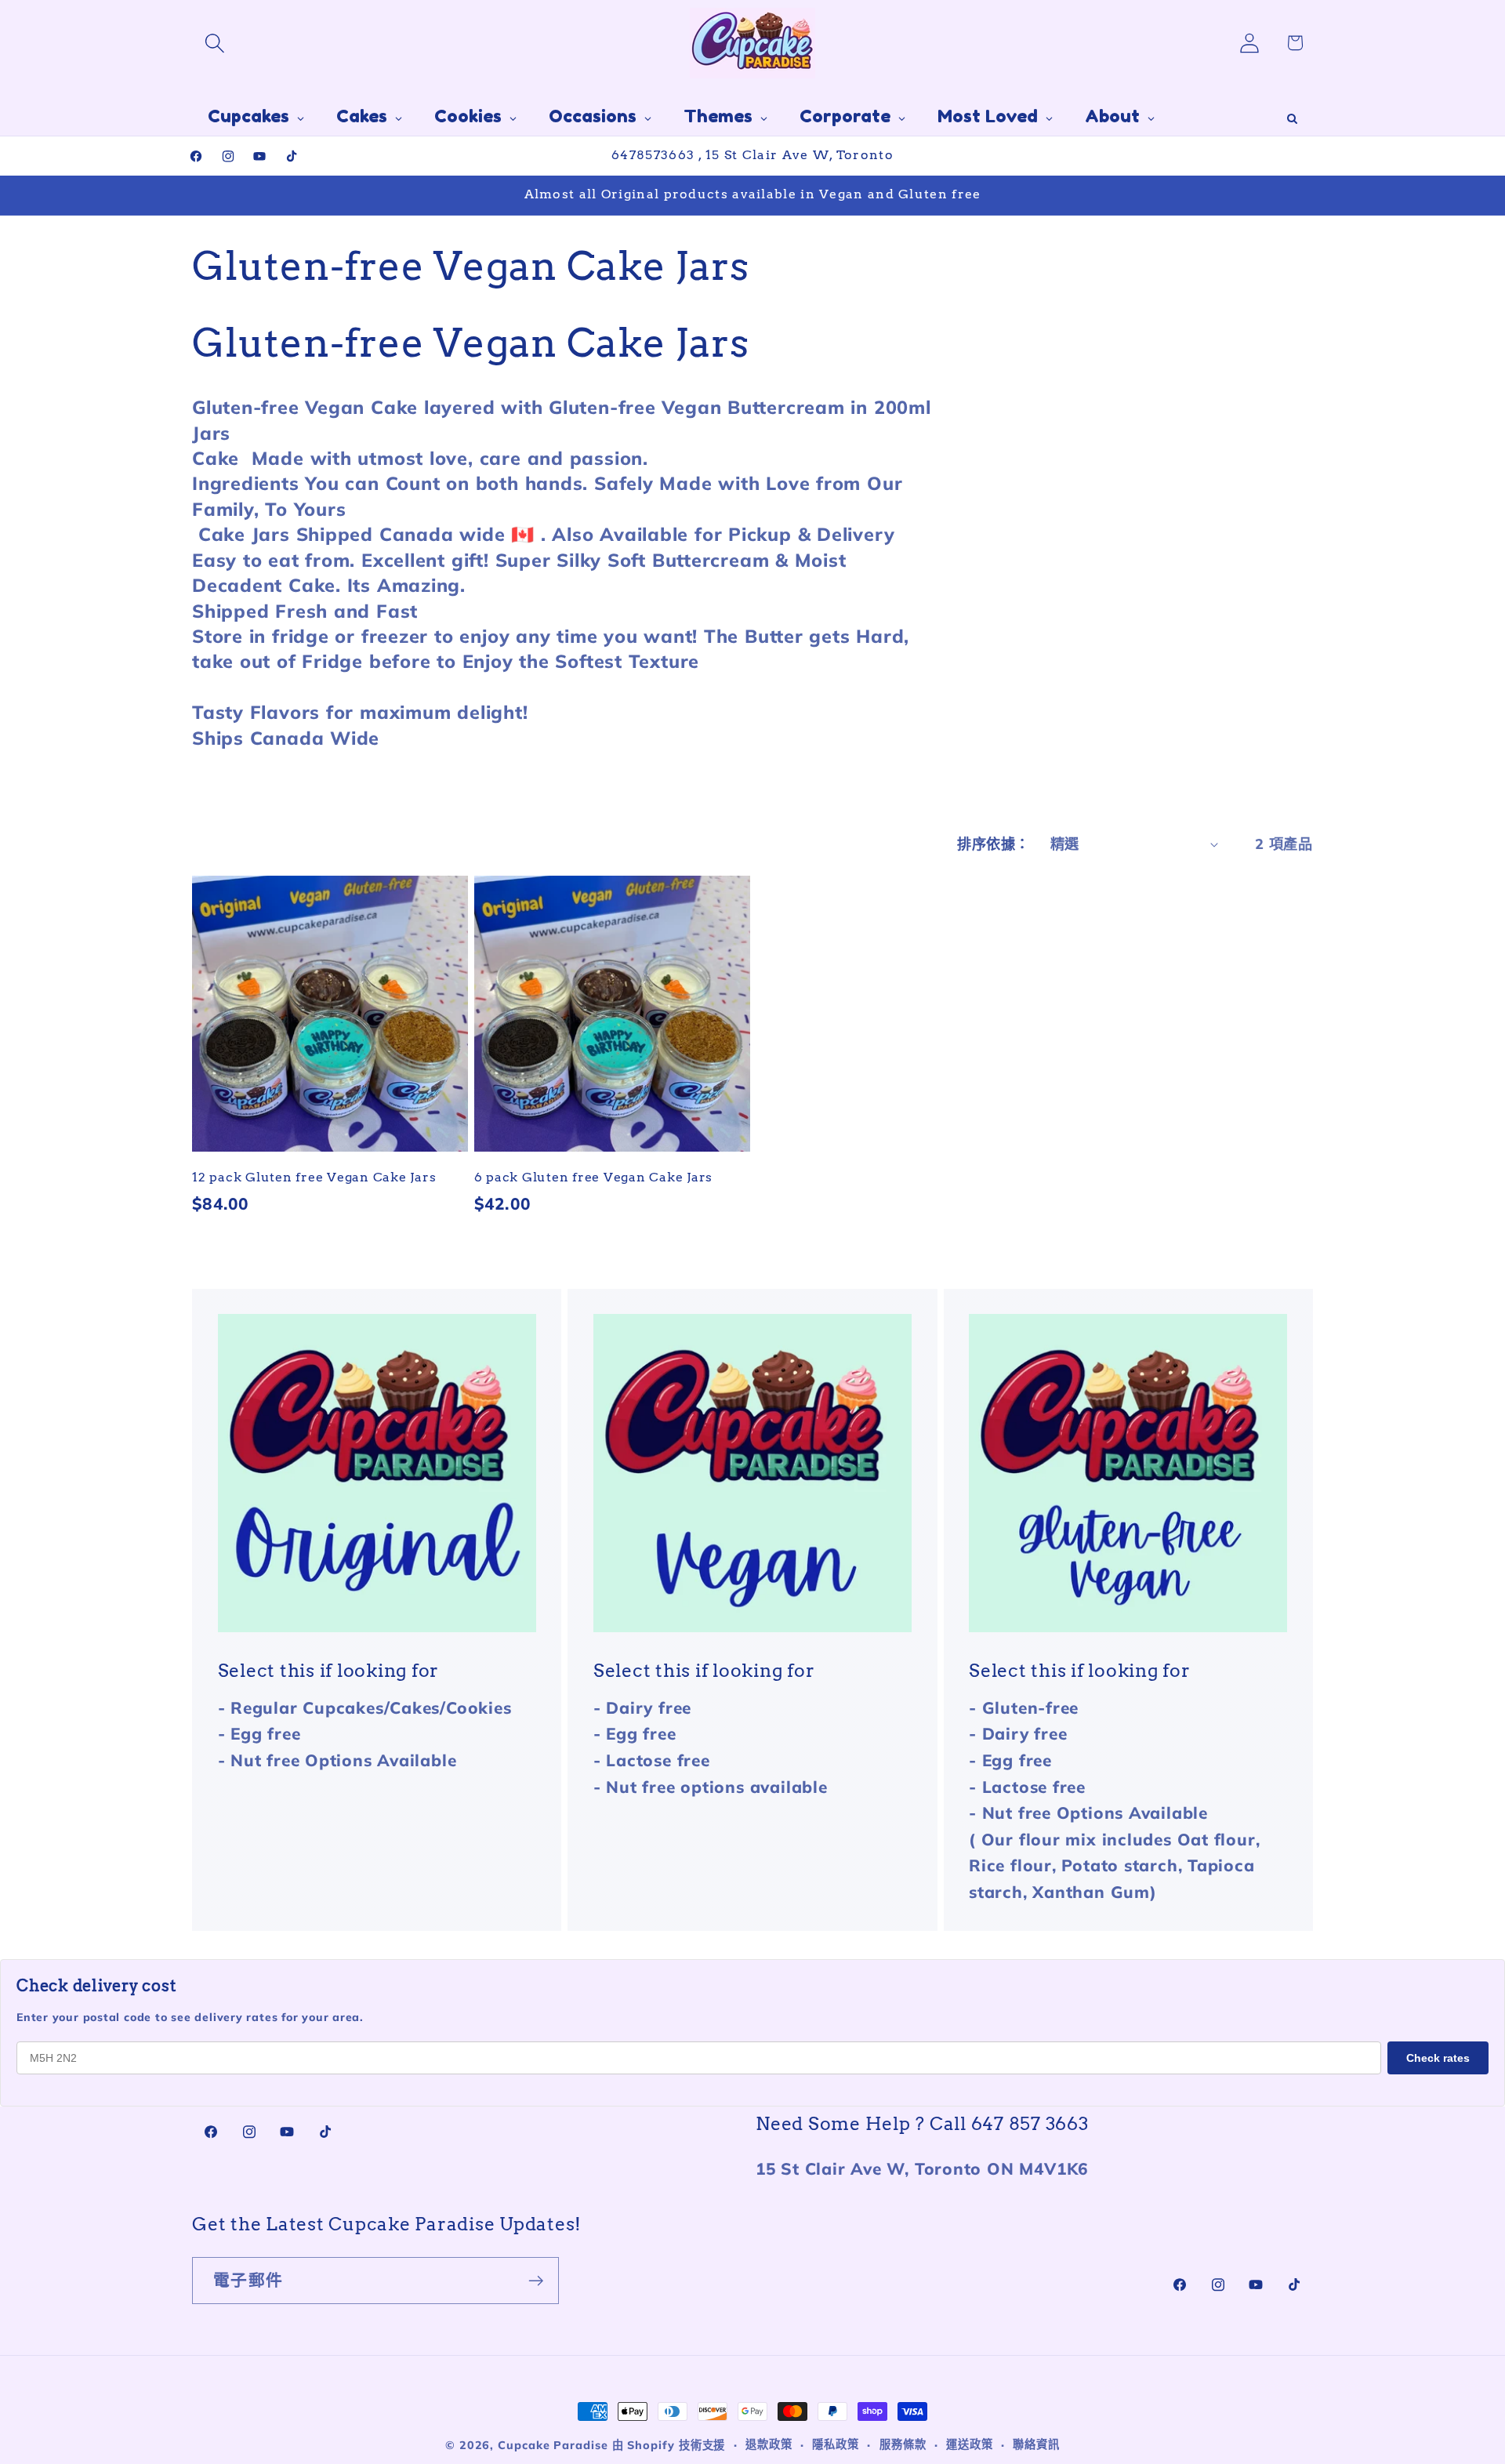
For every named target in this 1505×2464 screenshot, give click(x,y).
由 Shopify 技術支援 (669, 2445)
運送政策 (970, 2444)
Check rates (1438, 2058)
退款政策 (769, 2444)
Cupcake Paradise (553, 2445)
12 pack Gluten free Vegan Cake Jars (314, 1176)
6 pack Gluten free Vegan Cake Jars (594, 1176)
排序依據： (994, 844)
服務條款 (903, 2444)
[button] (214, 43)
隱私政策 (836, 2444)
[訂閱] (536, 2281)
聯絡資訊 (1036, 2444)
